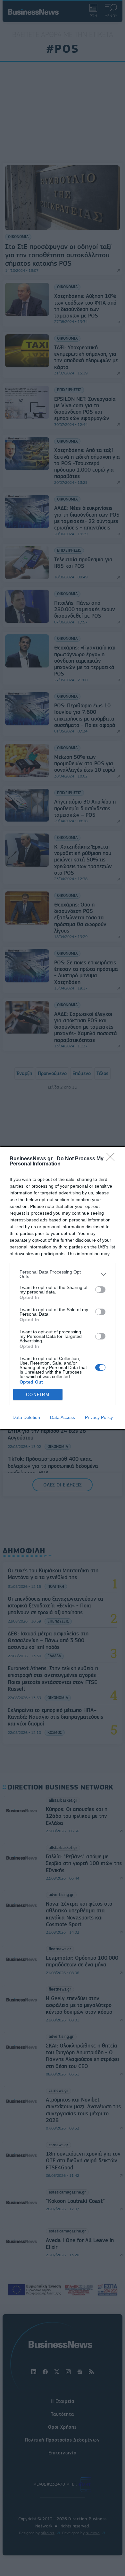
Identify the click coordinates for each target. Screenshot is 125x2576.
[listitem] (63, 1274)
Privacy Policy (99, 1417)
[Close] (113, 1159)
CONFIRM (38, 1395)
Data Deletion (26, 1417)
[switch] (100, 1290)
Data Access (63, 1417)
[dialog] (63, 1288)
